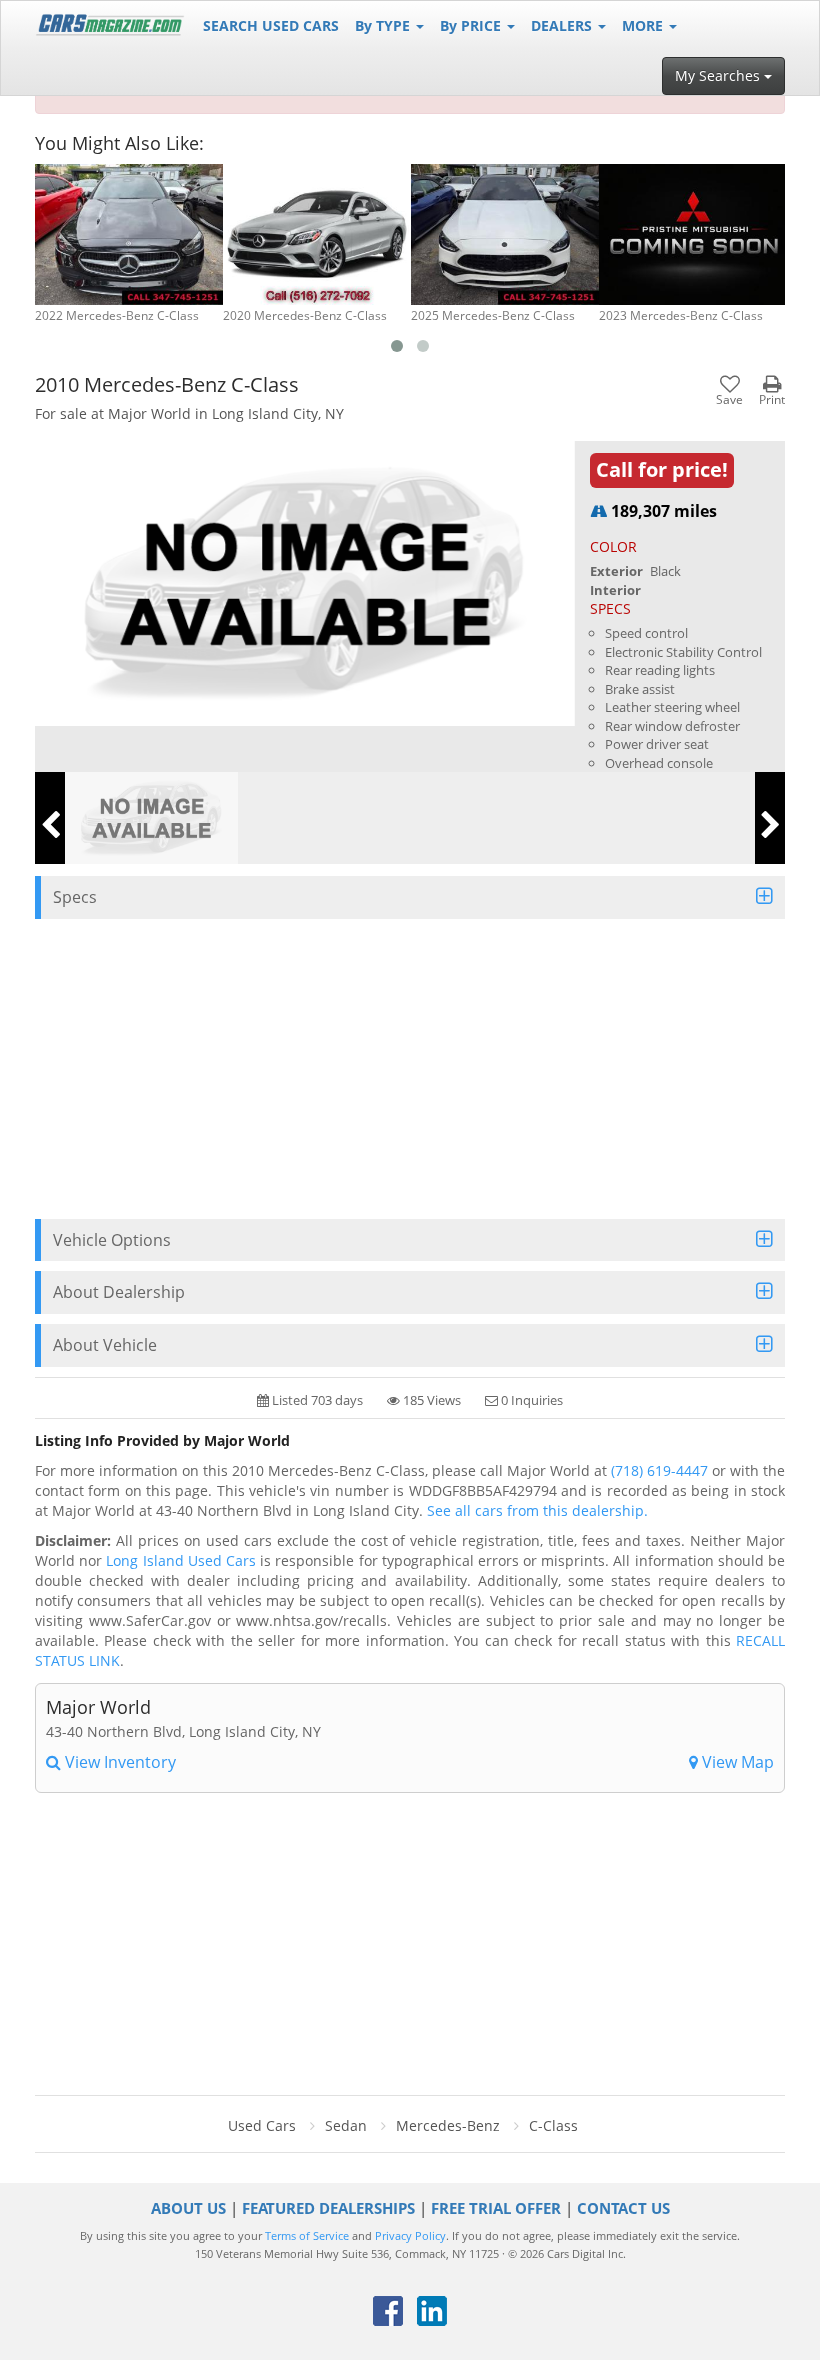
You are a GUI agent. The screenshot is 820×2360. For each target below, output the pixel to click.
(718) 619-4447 (659, 1470)
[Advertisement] (410, 1069)
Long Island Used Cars (181, 1560)
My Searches (719, 75)
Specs (75, 897)
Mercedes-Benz (448, 2125)
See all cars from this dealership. (537, 1510)
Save (729, 398)
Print (772, 398)
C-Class (553, 2125)
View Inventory (118, 1762)
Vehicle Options (112, 1240)
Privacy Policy (410, 2236)
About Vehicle (105, 1345)
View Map (736, 1762)
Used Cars (262, 2125)
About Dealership (119, 1292)
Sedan (346, 2125)
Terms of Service (307, 2236)
